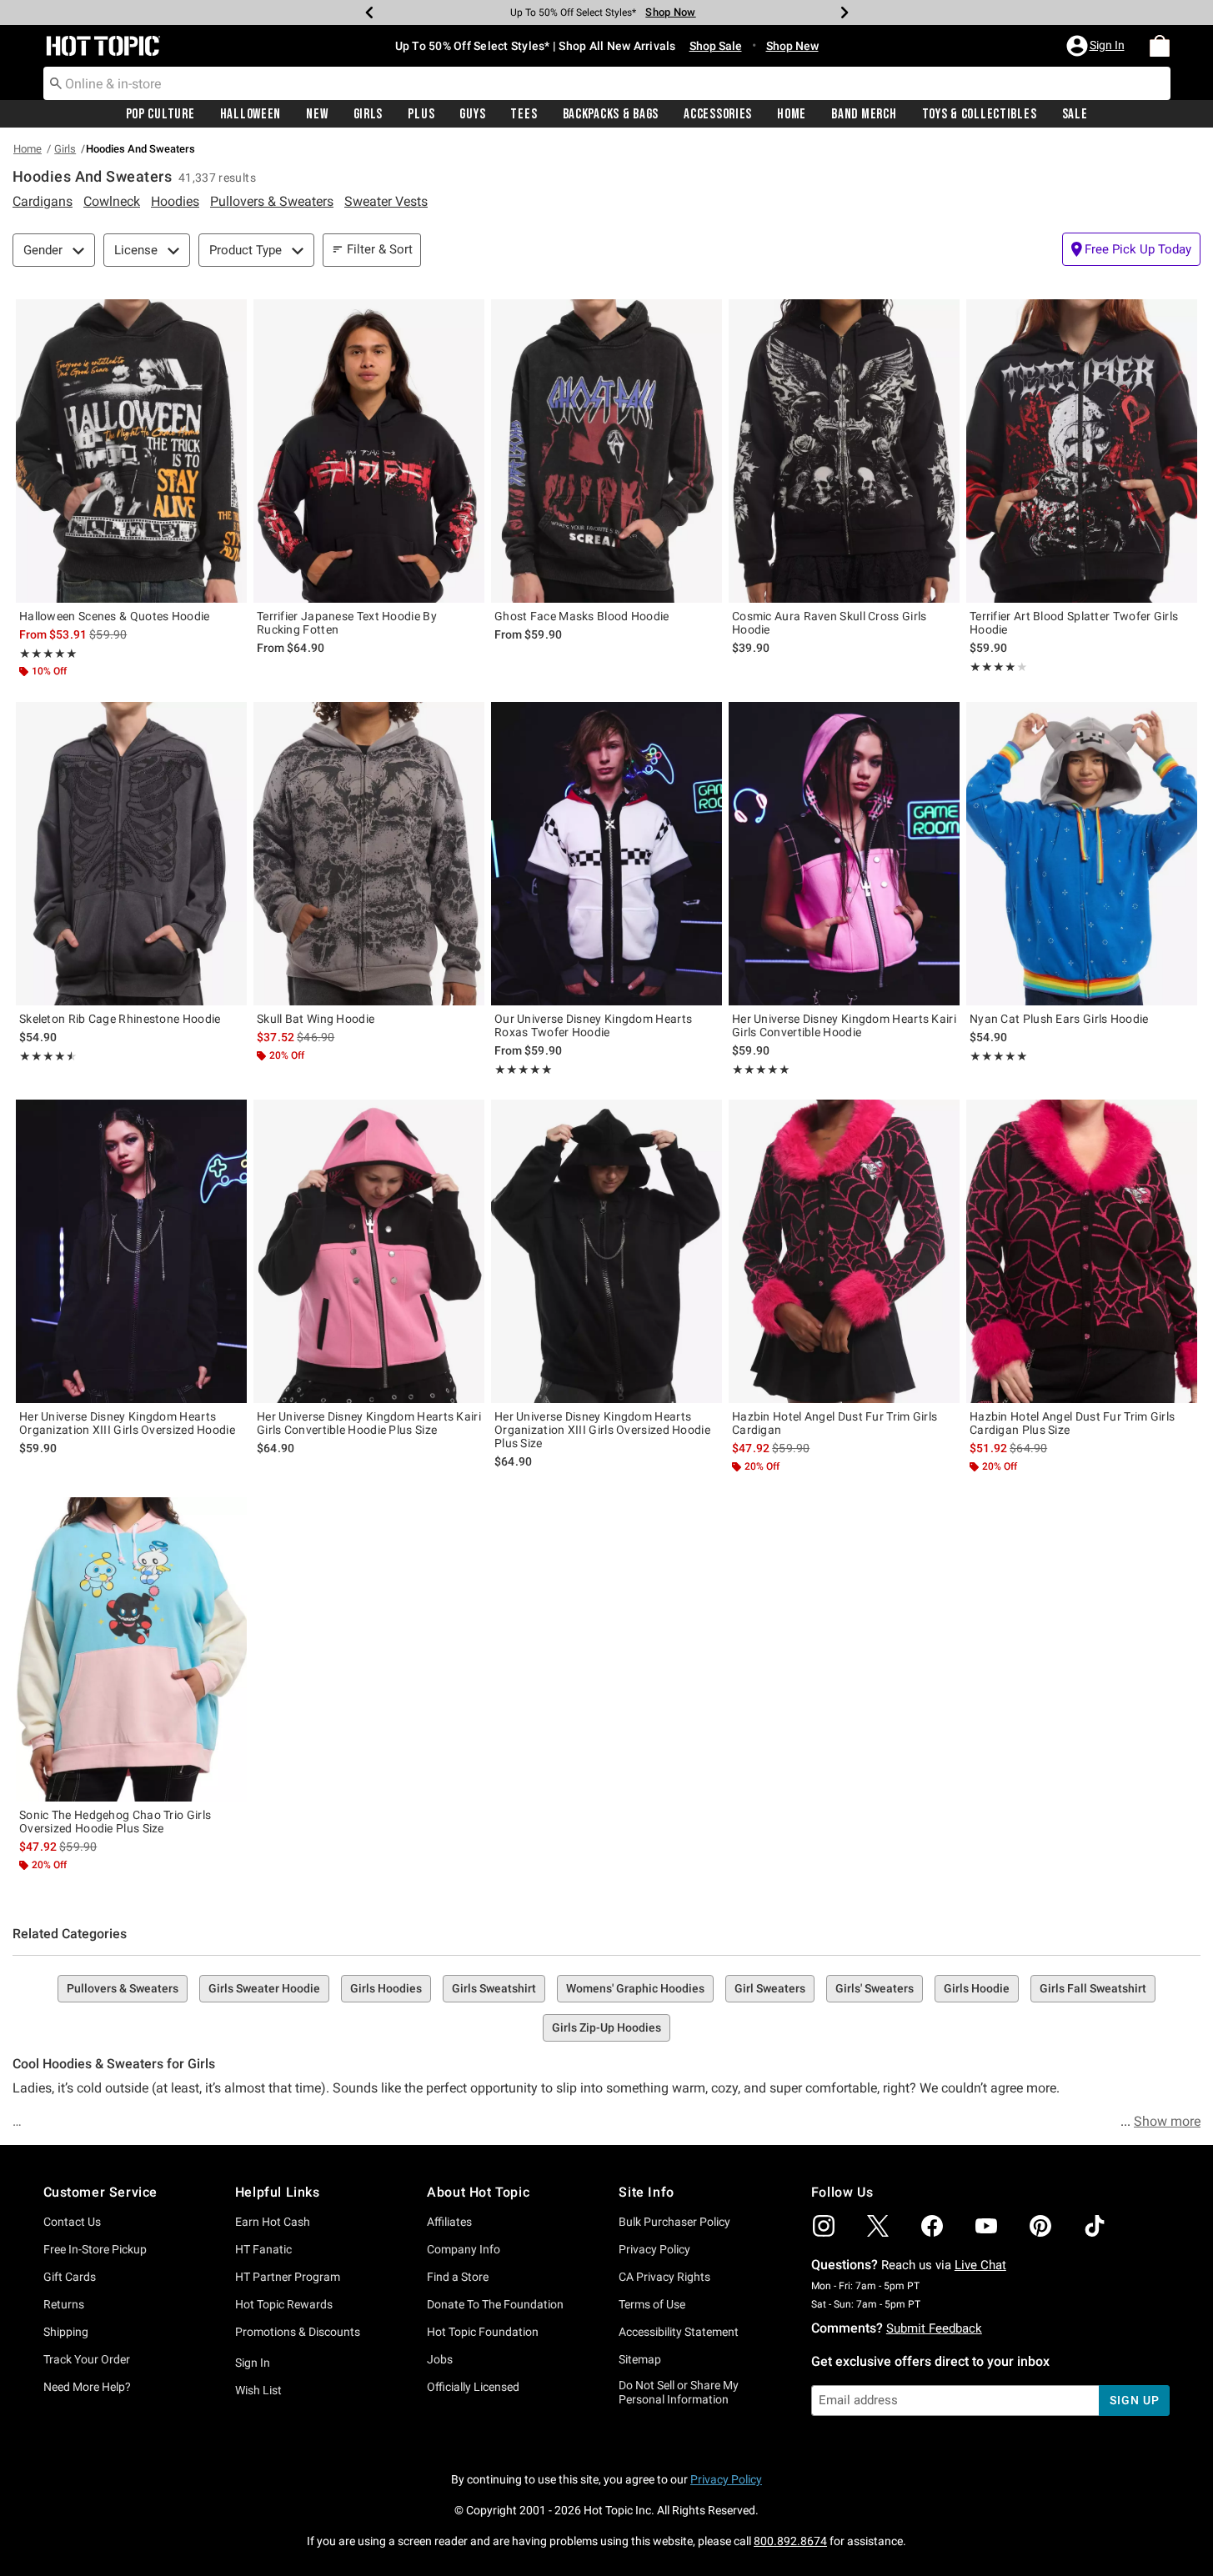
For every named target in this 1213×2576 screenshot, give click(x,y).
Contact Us (72, 2222)
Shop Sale (716, 46)
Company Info (464, 2249)
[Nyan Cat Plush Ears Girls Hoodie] (1082, 854)
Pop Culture (160, 114)
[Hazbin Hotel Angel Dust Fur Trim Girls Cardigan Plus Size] (1082, 1251)
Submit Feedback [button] (934, 2328)
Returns (64, 2304)
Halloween (251, 114)
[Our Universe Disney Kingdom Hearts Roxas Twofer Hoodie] (606, 854)
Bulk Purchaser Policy (674, 2222)
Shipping (66, 2332)
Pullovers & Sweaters (123, 1988)
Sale (1075, 114)
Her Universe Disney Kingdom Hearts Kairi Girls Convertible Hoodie (844, 1025)
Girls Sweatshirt (494, 1988)
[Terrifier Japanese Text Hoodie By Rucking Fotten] (369, 451)
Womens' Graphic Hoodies (635, 1988)
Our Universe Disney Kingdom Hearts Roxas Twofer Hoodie (593, 1025)
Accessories (718, 114)
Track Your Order (87, 2359)
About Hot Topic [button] (478, 2192)
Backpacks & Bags (611, 114)
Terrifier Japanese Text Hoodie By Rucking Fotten (347, 623)
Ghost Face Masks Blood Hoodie (582, 616)
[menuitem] (1160, 46)
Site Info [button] (646, 2192)
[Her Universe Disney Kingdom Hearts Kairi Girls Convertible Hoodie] (844, 854)
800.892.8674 (790, 2541)
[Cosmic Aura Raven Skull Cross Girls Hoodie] (844, 451)
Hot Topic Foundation (483, 2332)
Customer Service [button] (101, 2192)
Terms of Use (652, 2304)
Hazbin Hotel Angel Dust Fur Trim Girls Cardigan (835, 1423)
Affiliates (449, 2222)
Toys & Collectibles (980, 114)
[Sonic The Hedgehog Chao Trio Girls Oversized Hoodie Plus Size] (131, 1649)
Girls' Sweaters (875, 1988)
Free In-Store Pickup (95, 2249)
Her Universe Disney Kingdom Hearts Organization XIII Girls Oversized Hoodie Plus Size (602, 1430)
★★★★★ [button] (48, 654)
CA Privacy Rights (664, 2277)
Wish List (258, 2390)
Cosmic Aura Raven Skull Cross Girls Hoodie (830, 623)
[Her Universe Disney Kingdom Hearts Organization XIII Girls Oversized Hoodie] (131, 1251)
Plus (421, 114)
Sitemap (640, 2359)
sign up (1134, 2400)
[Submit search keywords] (56, 83)
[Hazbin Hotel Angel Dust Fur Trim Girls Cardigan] (844, 1251)
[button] (1097, 46)
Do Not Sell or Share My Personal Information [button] (679, 2392)
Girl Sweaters (770, 1988)
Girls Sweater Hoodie (264, 1988)
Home (792, 114)
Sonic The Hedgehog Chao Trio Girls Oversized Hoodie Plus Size (115, 1822)
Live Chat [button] (980, 2265)
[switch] (1131, 249)
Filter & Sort (380, 249)
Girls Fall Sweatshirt (1093, 1988)
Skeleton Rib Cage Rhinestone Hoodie (120, 1019)
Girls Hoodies (386, 1988)
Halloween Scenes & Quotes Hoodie (115, 616)
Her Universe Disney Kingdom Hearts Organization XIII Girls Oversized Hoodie (127, 1423)
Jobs (440, 2359)
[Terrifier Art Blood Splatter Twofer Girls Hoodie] (1082, 451)
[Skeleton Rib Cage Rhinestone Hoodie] (131, 854)
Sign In (253, 2363)
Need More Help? (87, 2387)
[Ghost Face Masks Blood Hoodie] (606, 451)
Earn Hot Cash (273, 2222)
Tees (524, 114)
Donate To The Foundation (495, 2304)
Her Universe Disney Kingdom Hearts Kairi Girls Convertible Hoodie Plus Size (369, 1423)
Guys (472, 114)
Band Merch (864, 114)
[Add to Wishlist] (230, 316)
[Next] (845, 13)
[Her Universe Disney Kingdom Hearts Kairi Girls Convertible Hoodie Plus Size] (369, 1251)
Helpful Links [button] (278, 2192)
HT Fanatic (263, 2249)
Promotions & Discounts (298, 2332)
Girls (368, 114)
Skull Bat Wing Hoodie (316, 1019)
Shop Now (670, 12)
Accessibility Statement (679, 2332)
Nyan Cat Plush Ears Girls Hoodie (1059, 1019)
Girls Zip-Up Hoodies (606, 2027)
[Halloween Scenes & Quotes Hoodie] (131, 451)
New (317, 114)
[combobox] (607, 83)
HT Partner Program (288, 2277)
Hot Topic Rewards (284, 2304)
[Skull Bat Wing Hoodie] (369, 854)
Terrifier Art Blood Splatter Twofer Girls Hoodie (1074, 623)
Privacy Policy (654, 2249)
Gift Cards (70, 2277)
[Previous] (369, 13)
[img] (824, 2226)
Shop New (792, 46)
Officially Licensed (473, 2387)
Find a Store (458, 2277)
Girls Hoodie (977, 1988)
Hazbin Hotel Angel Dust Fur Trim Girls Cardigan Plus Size (1072, 1423)
